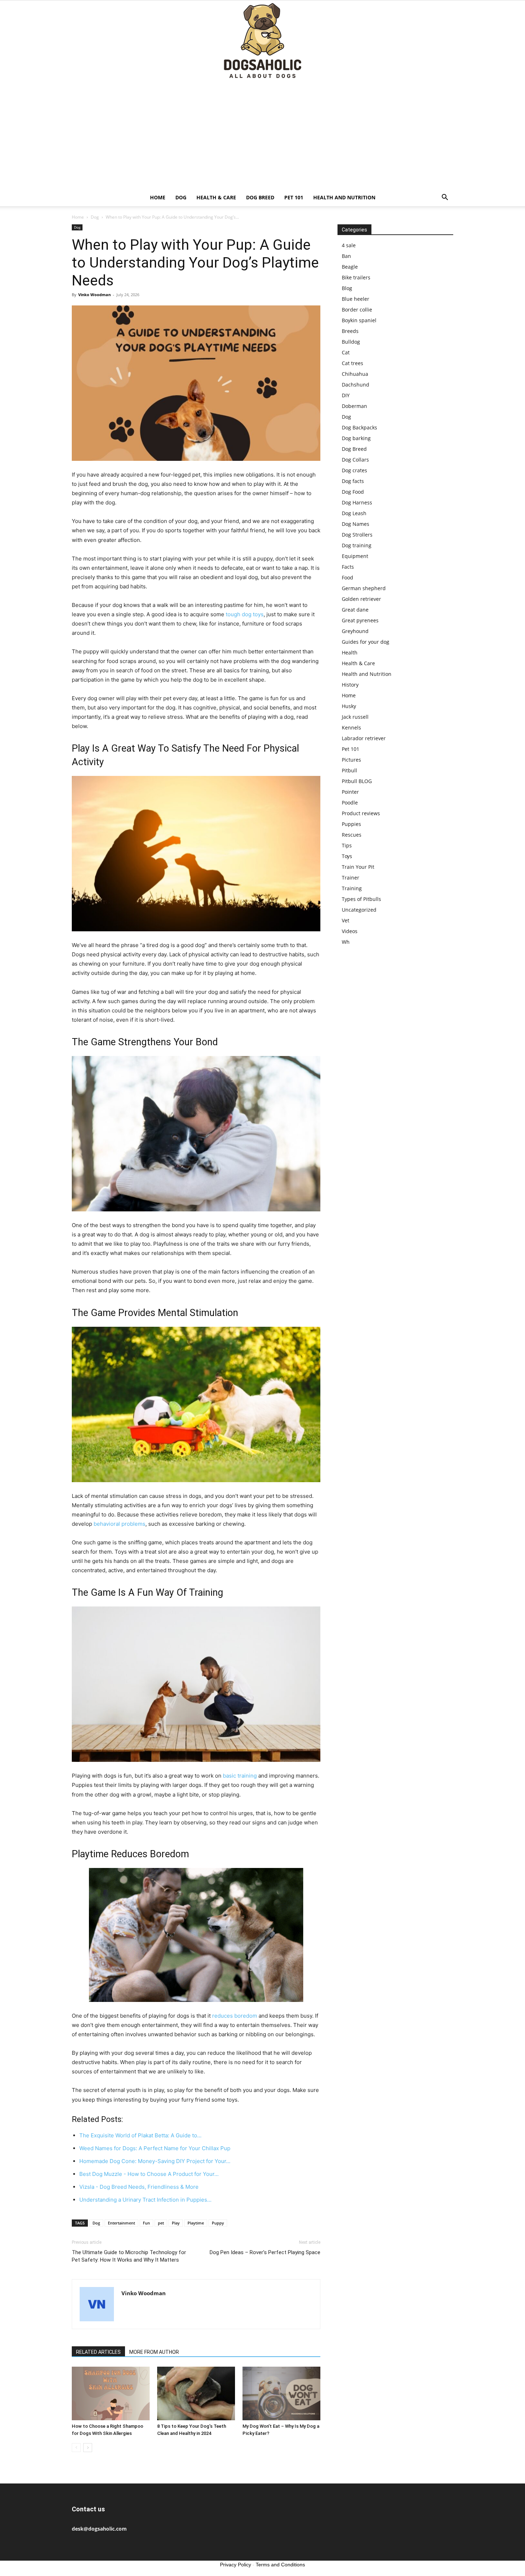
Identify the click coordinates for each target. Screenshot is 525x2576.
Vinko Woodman (94, 295)
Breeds (350, 331)
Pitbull (349, 770)
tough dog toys (245, 614)
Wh (346, 942)
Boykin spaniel (359, 320)
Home (158, 197)
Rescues (352, 835)
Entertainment (121, 2223)
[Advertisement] (262, 135)
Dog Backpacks (359, 427)
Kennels (351, 728)
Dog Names (356, 524)
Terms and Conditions (280, 2565)
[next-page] (88, 2448)
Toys (347, 856)
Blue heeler (356, 299)
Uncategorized (359, 910)
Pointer (350, 792)
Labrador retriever (364, 738)
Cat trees (352, 363)
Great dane (355, 610)
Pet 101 (294, 197)
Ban (346, 256)
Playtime (196, 2223)
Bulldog (351, 342)
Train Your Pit (358, 867)
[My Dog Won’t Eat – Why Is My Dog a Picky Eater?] (281, 2393)
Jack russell (355, 717)
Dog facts (353, 481)
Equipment (355, 556)
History (350, 685)
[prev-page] (76, 2448)
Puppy (218, 2223)
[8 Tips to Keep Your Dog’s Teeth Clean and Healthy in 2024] (196, 2393)
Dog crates (354, 470)
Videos (350, 931)
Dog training (357, 545)
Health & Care (216, 197)
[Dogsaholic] (262, 41)
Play (176, 2223)
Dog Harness (357, 502)
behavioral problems (119, 1524)
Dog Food (353, 492)
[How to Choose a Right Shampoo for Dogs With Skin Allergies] (111, 2393)
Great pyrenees (360, 620)
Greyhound (355, 631)
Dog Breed (260, 197)
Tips (347, 845)
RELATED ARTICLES (98, 2352)
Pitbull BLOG (357, 781)
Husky (349, 706)
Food (347, 577)
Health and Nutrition (344, 197)
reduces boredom (235, 2016)
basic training (240, 1776)
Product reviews (361, 813)
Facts (348, 567)
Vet (346, 920)
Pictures (351, 760)
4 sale (349, 245)
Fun (146, 2223)
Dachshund (356, 385)
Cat (346, 352)
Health (350, 652)
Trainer (351, 878)
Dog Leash (354, 513)
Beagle (350, 267)
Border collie (357, 310)
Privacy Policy (236, 2565)
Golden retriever (361, 599)
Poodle (350, 803)
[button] (445, 198)
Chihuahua (355, 374)
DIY (346, 395)
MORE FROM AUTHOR (154, 2352)
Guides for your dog (366, 642)
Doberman (354, 406)
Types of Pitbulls (361, 899)
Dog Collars (355, 460)
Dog (181, 197)
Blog (347, 288)
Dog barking (356, 438)
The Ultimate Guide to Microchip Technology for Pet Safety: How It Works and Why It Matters (129, 2256)
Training (352, 888)
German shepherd (364, 588)
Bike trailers (356, 277)
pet (161, 2223)
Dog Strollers (357, 535)
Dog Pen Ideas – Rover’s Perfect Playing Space (265, 2252)
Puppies (351, 824)
